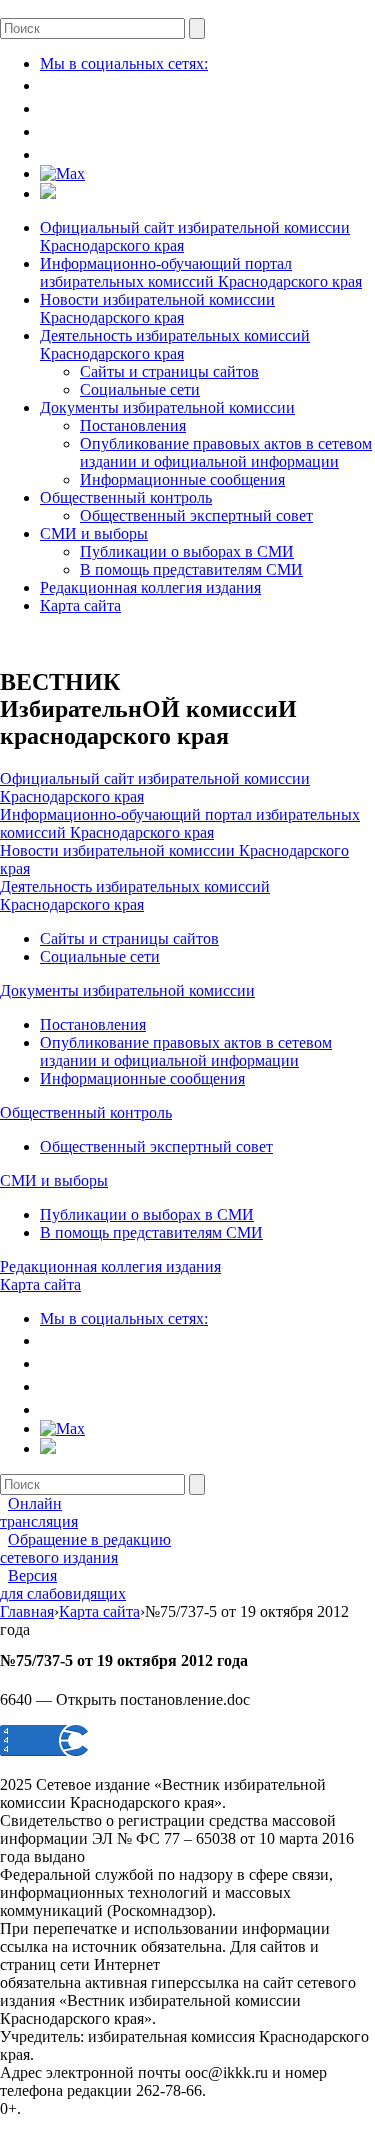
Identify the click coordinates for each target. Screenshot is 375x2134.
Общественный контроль (126, 497)
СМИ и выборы (94, 533)
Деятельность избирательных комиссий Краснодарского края (175, 344)
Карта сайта (80, 605)
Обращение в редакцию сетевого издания (85, 1548)
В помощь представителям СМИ (191, 569)
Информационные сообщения (182, 479)
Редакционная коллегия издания (150, 587)
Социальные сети (140, 389)
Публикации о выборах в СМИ (187, 551)
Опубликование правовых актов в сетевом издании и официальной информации (226, 452)
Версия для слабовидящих (63, 1584)
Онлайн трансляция (39, 1512)
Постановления (133, 425)
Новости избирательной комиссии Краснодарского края (157, 308)
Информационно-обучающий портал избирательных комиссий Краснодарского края (201, 272)
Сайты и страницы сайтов (169, 371)
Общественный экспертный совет (196, 515)
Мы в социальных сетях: (124, 63)
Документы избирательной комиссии (167, 407)
